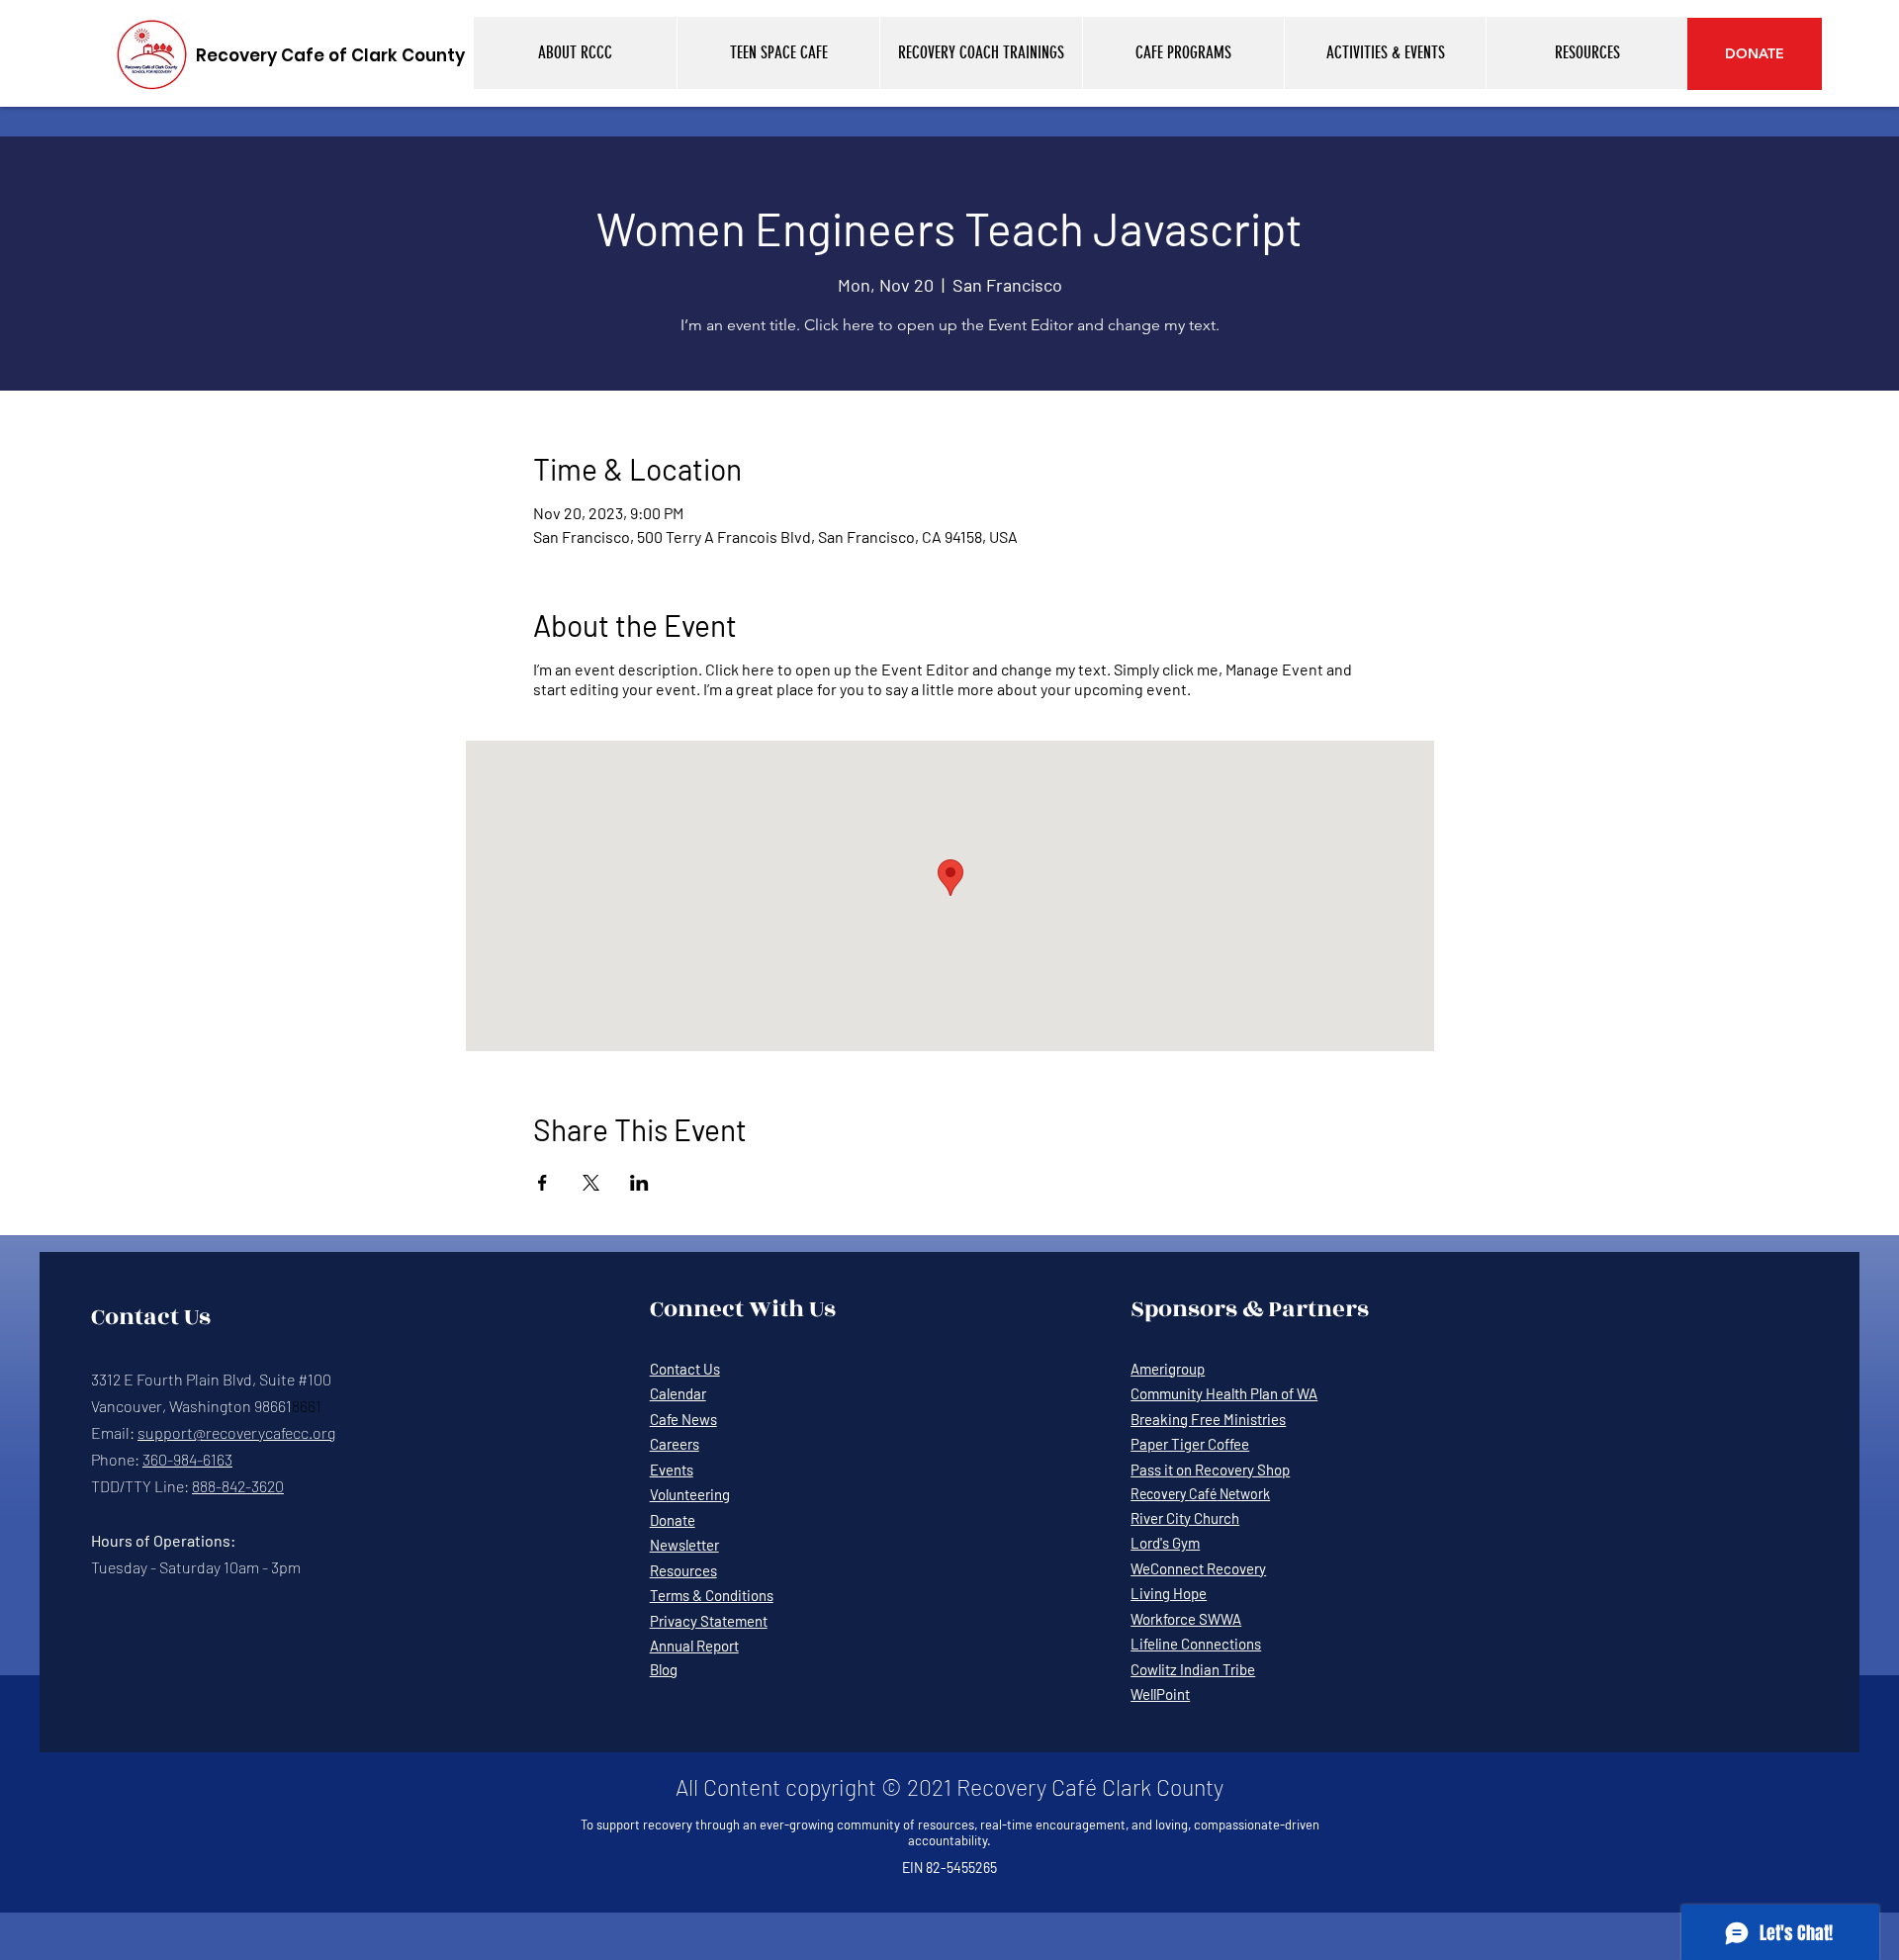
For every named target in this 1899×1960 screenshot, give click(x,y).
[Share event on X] (591, 1183)
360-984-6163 (187, 1459)
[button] (575, 53)
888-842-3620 (238, 1486)
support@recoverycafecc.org (236, 1432)
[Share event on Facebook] (543, 1183)
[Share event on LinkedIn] (639, 1183)
